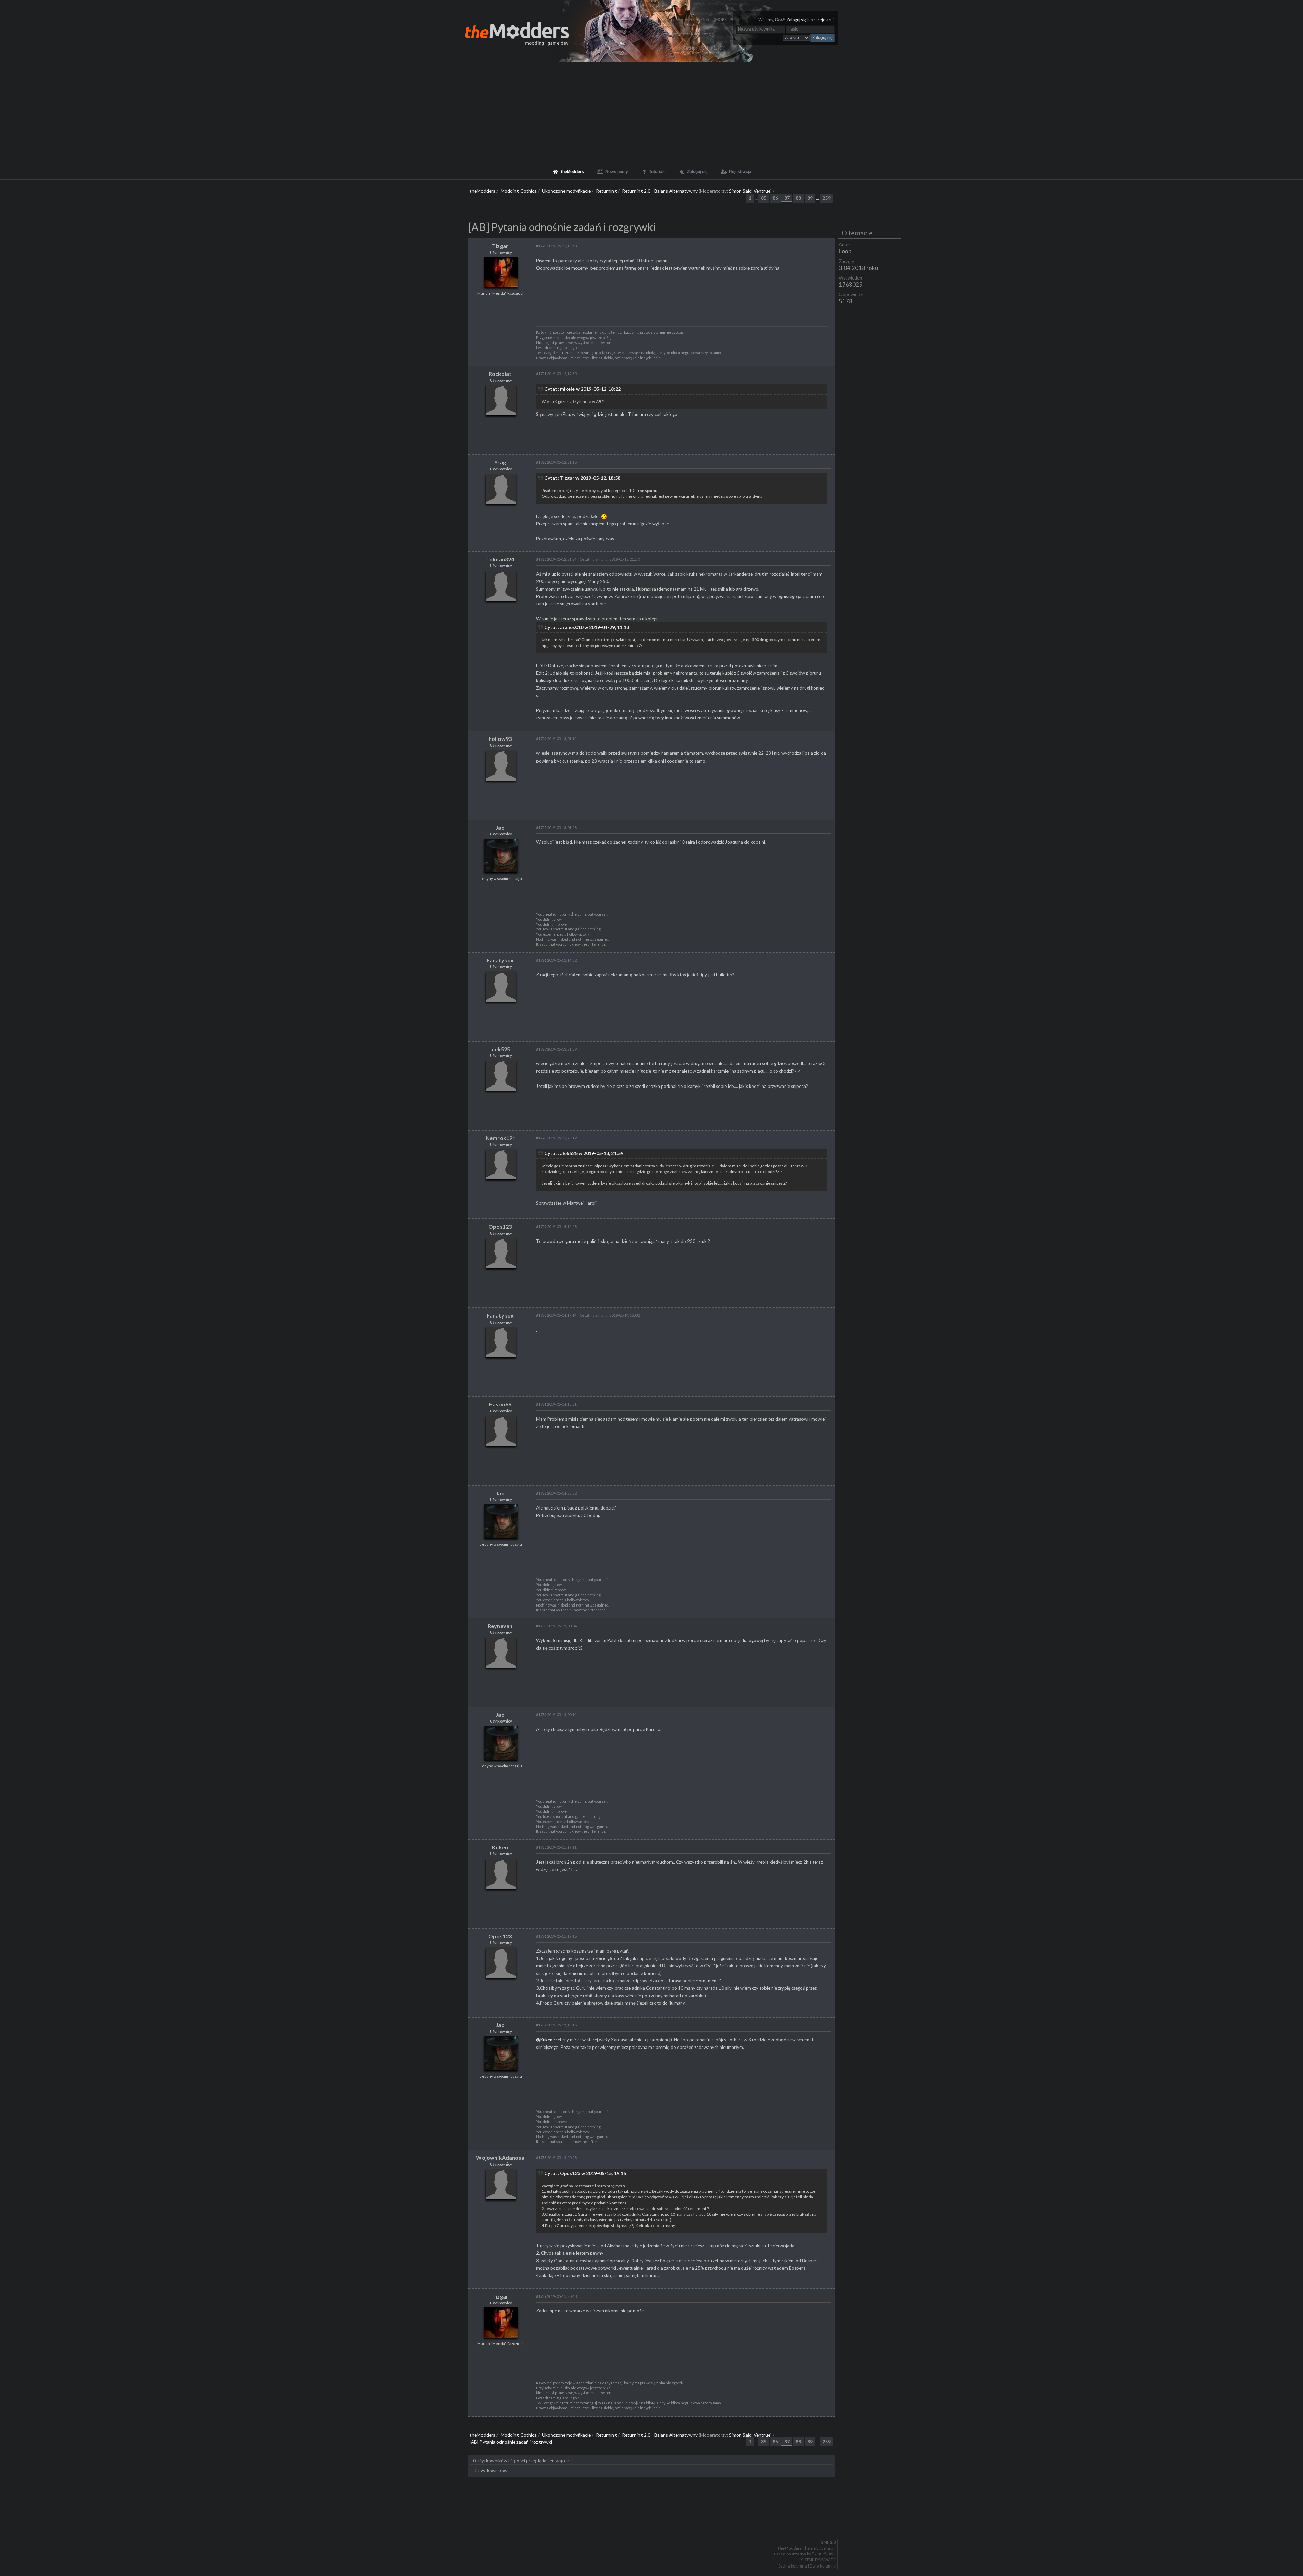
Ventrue (762, 191)
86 (775, 198)
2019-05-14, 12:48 (556, 1226)
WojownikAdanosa (500, 2158)
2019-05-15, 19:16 (556, 2025)
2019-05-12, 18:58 (556, 246)
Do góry (654, 2525)
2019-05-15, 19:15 (556, 1936)
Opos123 (500, 1226)
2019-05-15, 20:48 (556, 2296)
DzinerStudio (824, 2554)
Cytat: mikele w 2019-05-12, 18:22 (582, 389)
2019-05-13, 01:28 (556, 828)
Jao (500, 828)
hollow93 (500, 739)
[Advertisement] (651, 113)
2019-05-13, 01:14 (556, 739)
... (757, 198)
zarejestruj (824, 20)
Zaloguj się (796, 20)
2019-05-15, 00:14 (556, 1715)
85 (764, 198)
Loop (845, 251)
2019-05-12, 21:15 (556, 462)
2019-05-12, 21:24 (556, 559)
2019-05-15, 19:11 (556, 1847)
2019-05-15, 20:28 (556, 2158)
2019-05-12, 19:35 (556, 374)
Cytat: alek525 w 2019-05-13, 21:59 (584, 1153)
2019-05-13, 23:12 (556, 1138)
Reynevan (500, 1626)
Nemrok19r (500, 1138)
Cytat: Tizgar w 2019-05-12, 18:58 (582, 478)
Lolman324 (500, 559)
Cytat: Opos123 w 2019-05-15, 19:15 (585, 2173)
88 (798, 198)
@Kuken (544, 2040)
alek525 (500, 1049)
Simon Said (740, 191)
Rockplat (500, 374)
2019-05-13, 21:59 (556, 1049)
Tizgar (500, 246)
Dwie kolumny (823, 2566)
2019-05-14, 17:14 (556, 1315)
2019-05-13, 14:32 (556, 960)
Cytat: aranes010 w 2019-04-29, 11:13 (587, 627)
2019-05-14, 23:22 (556, 1493)
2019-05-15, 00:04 (556, 1626)
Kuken (500, 1847)
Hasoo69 (500, 1404)
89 (810, 198)
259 (827, 198)
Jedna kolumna (793, 2566)
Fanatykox (500, 960)
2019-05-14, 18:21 (556, 1404)
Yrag (500, 462)
